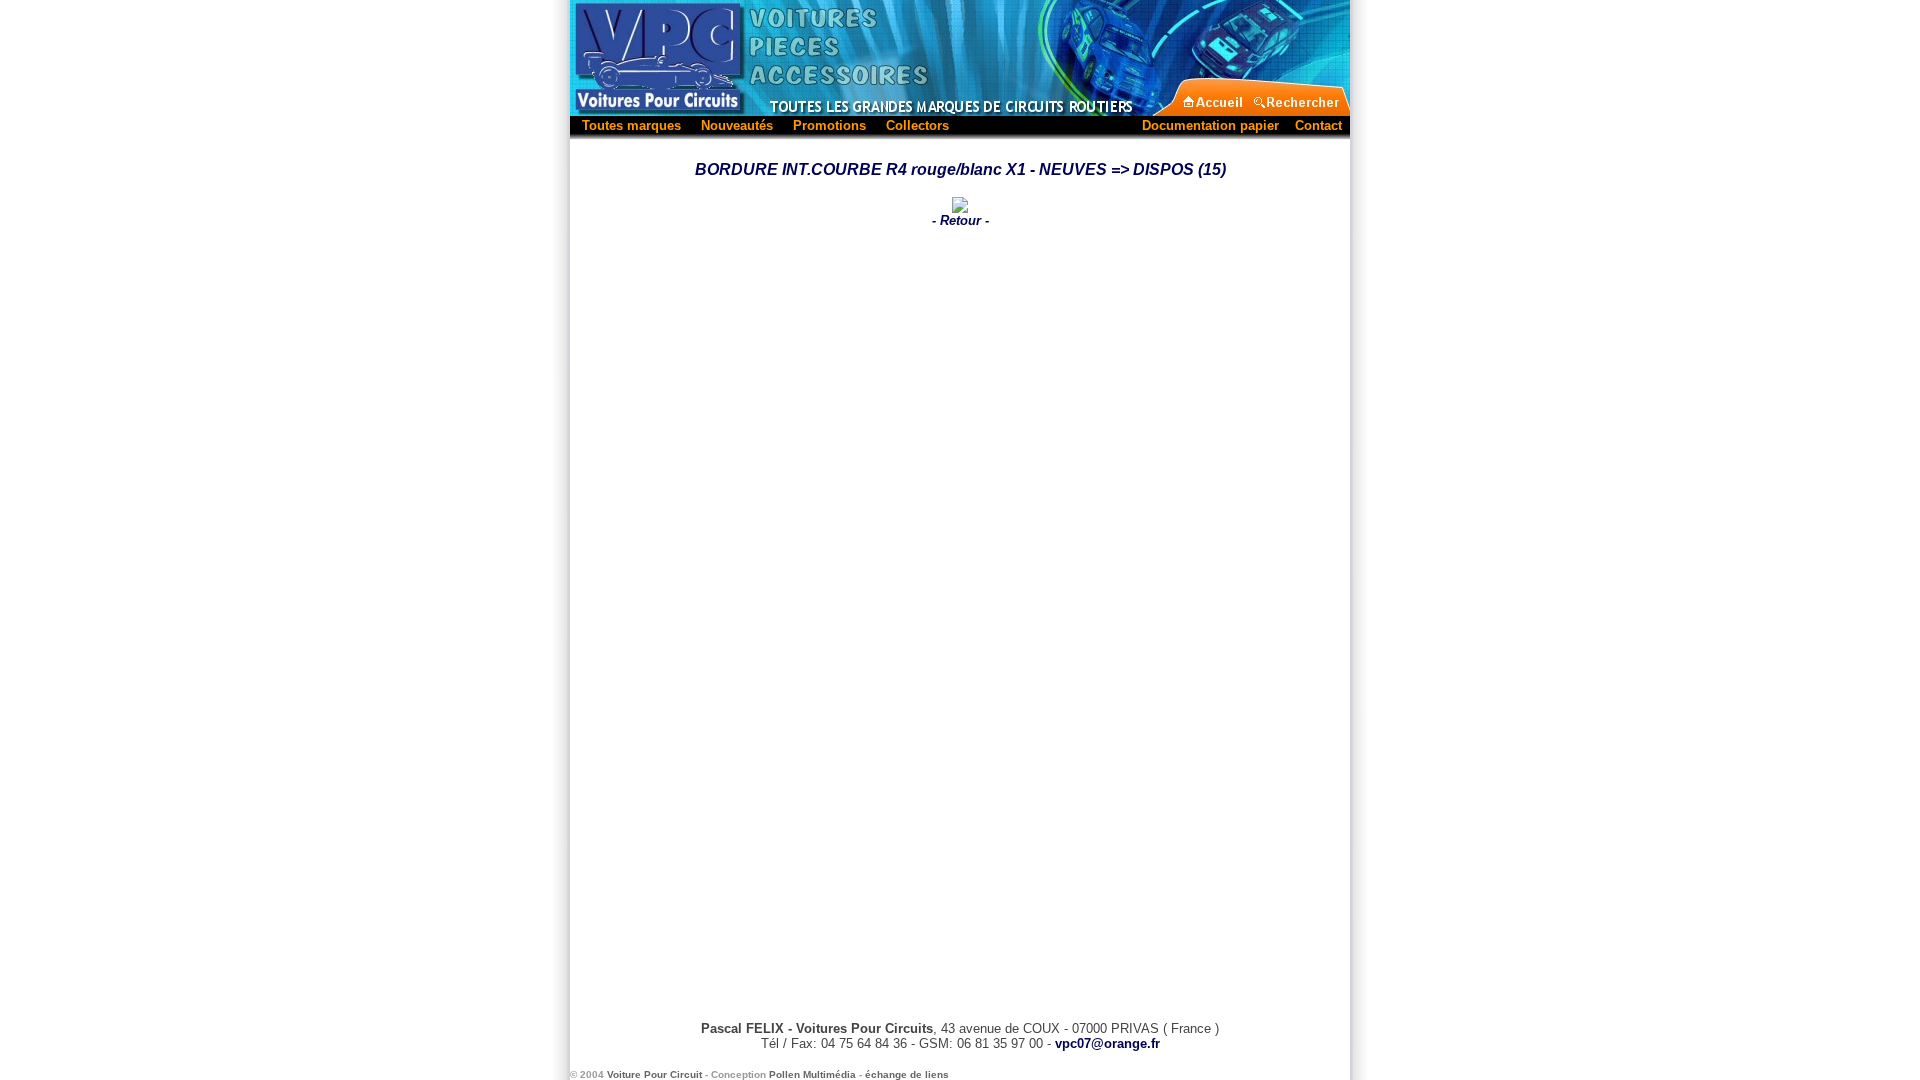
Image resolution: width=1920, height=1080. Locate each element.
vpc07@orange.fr (1107, 1043)
